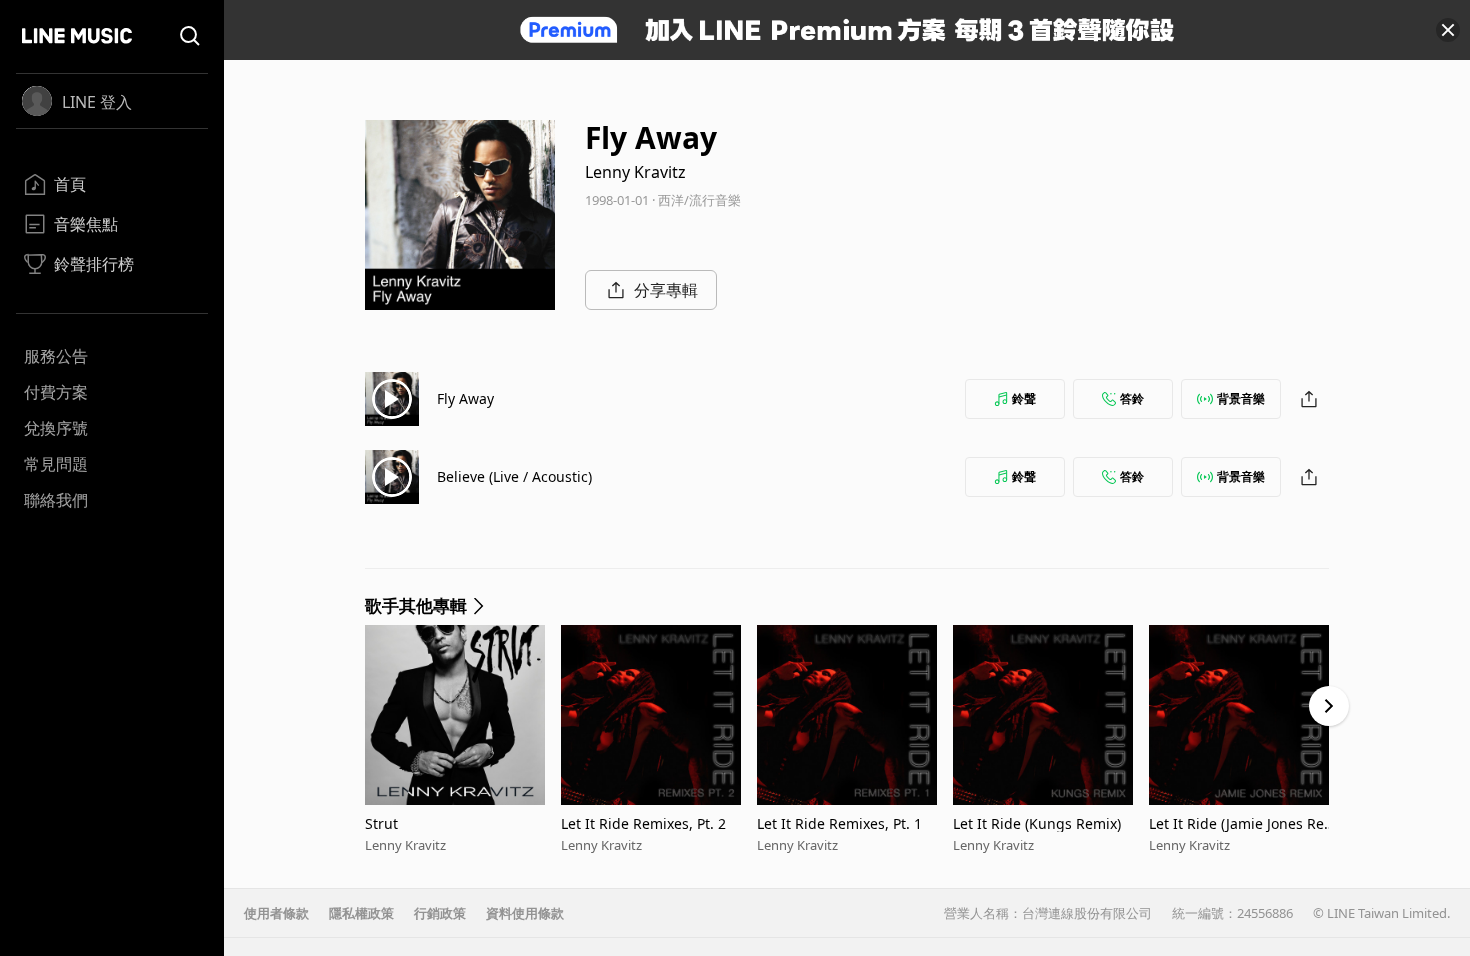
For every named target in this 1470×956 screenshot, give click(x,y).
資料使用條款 (525, 913)
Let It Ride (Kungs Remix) (1037, 823)
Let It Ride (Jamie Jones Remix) (1245, 823)
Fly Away (465, 398)
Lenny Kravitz (635, 172)
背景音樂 (1241, 398)
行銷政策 (440, 913)
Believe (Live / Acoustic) (514, 476)
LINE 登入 (97, 102)
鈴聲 (1024, 398)
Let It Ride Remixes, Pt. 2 (643, 823)
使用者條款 (276, 913)
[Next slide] (1329, 706)
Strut (381, 823)
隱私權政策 (361, 913)
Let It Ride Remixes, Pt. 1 (839, 823)
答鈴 (1132, 398)
